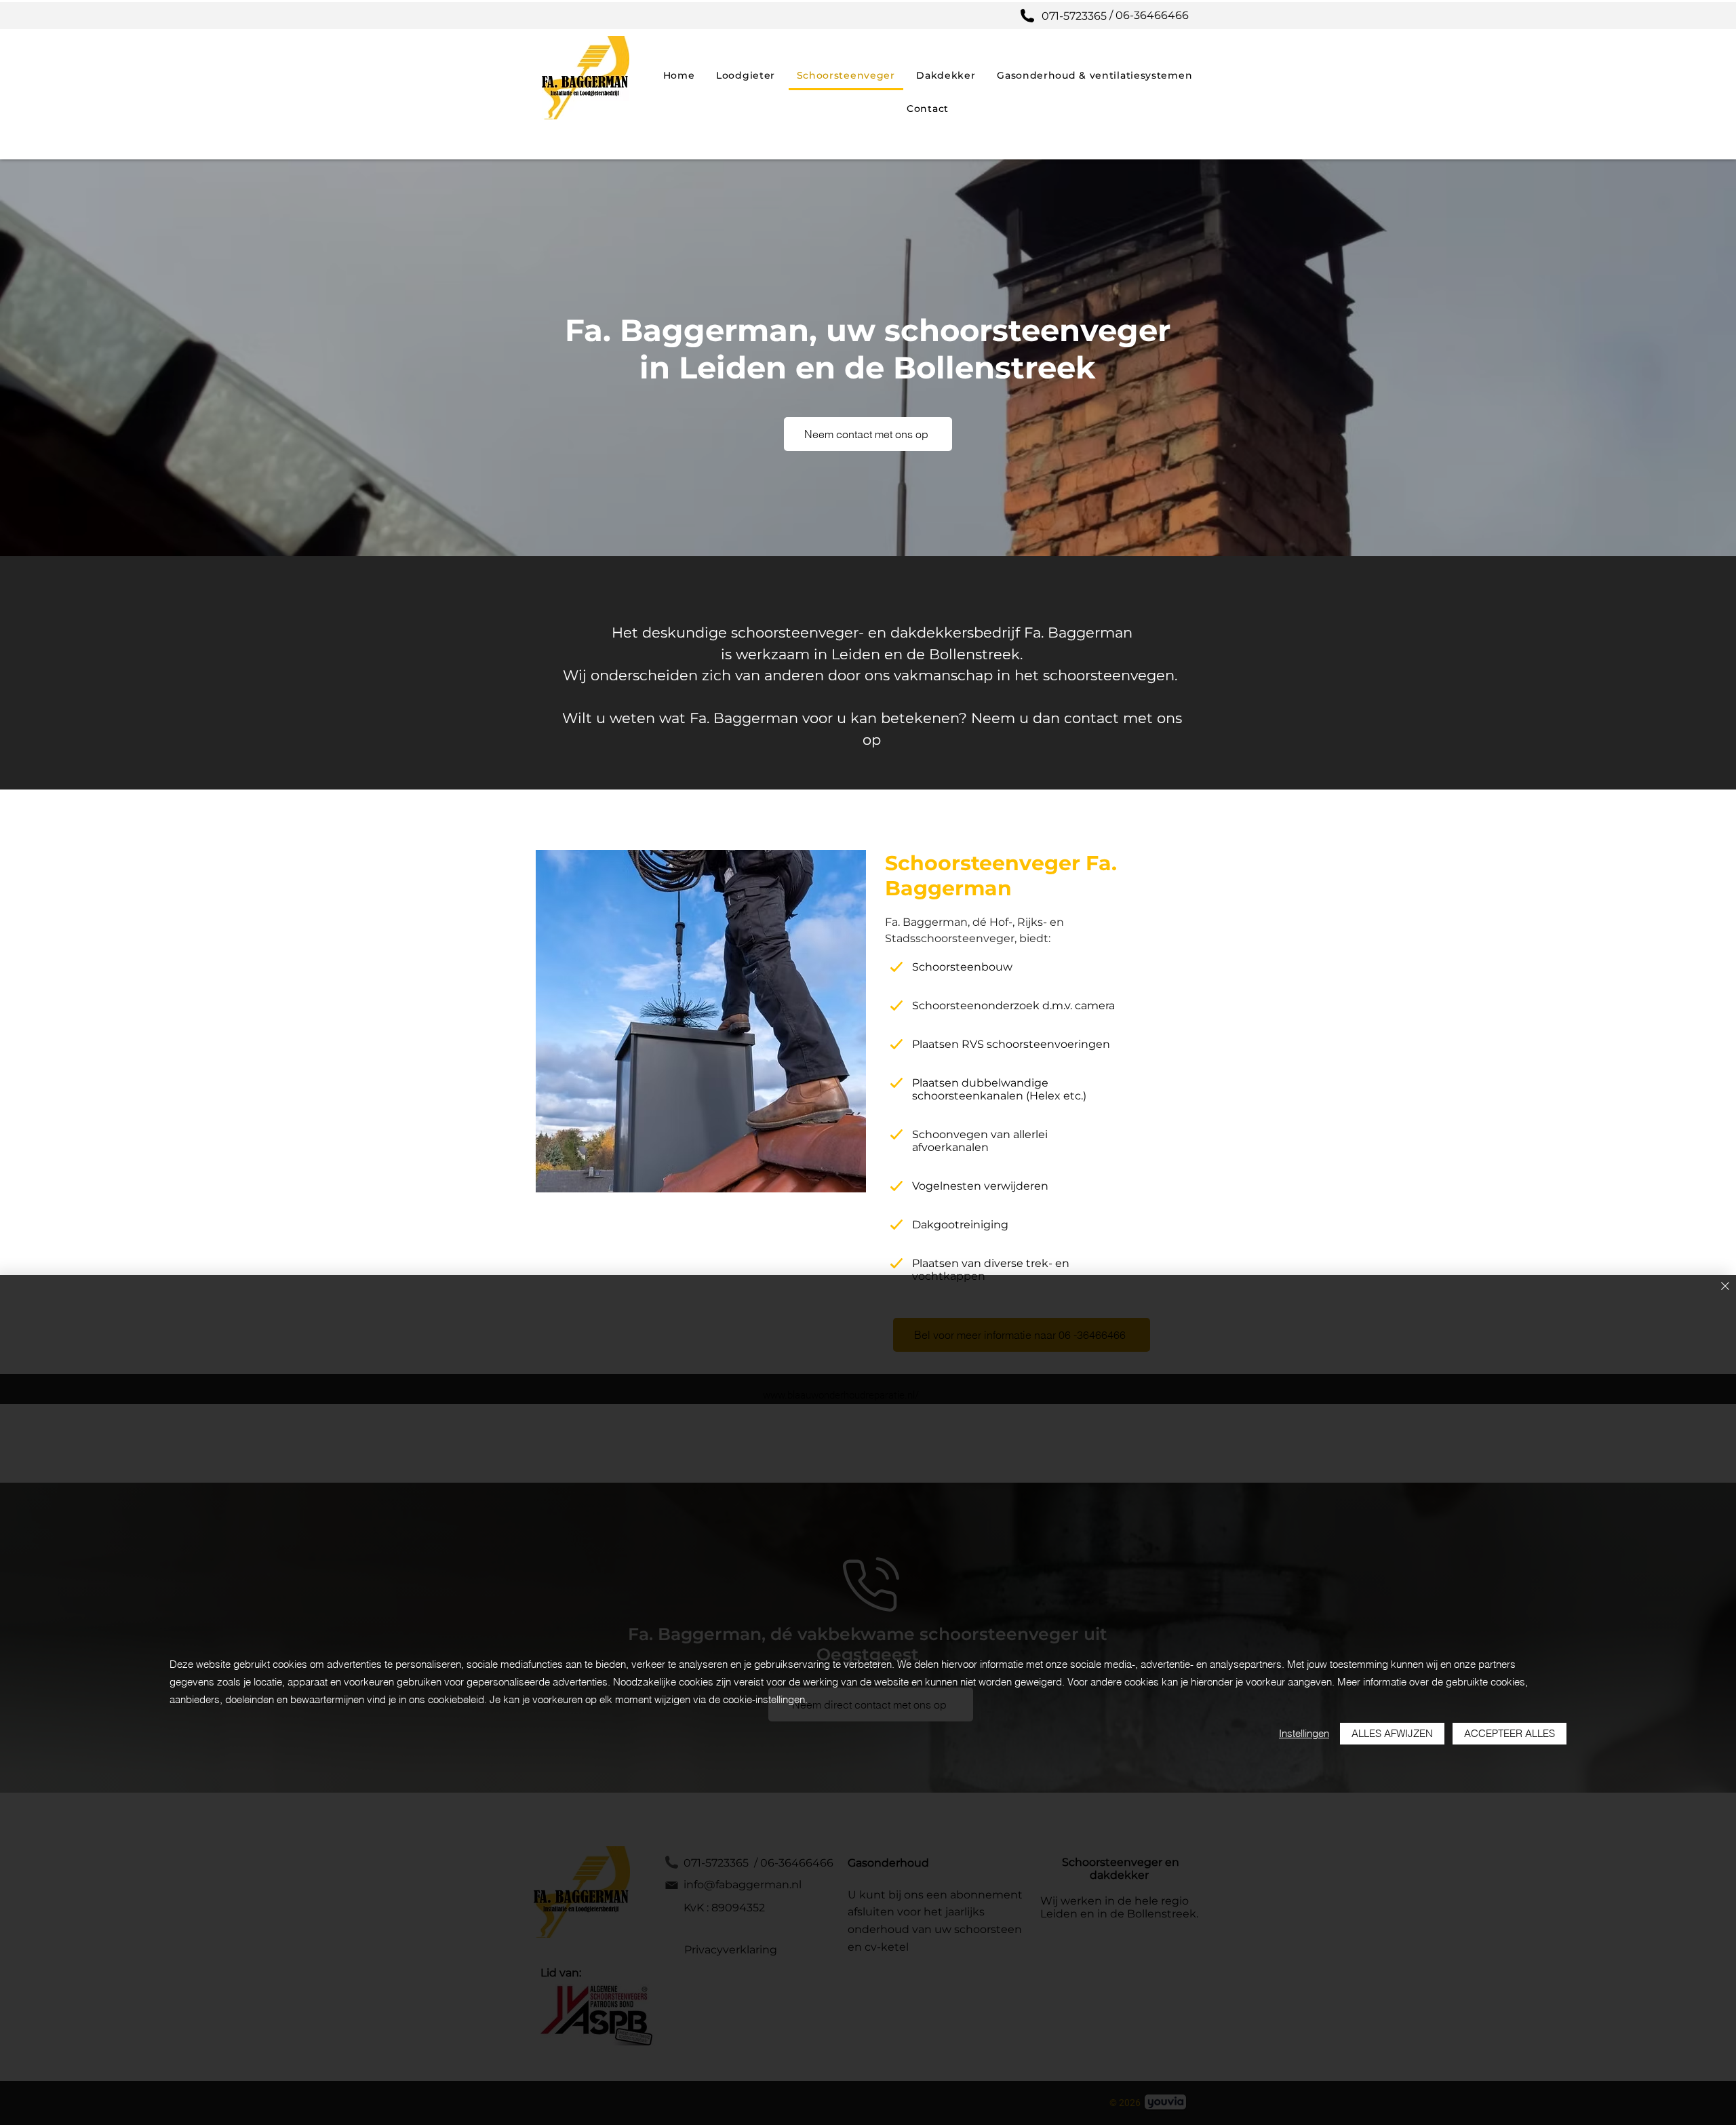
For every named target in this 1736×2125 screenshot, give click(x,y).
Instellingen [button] (1304, 1733)
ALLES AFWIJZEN (1392, 1733)
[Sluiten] (1725, 1287)
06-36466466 (1153, 15)
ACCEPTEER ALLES (1510, 1733)
